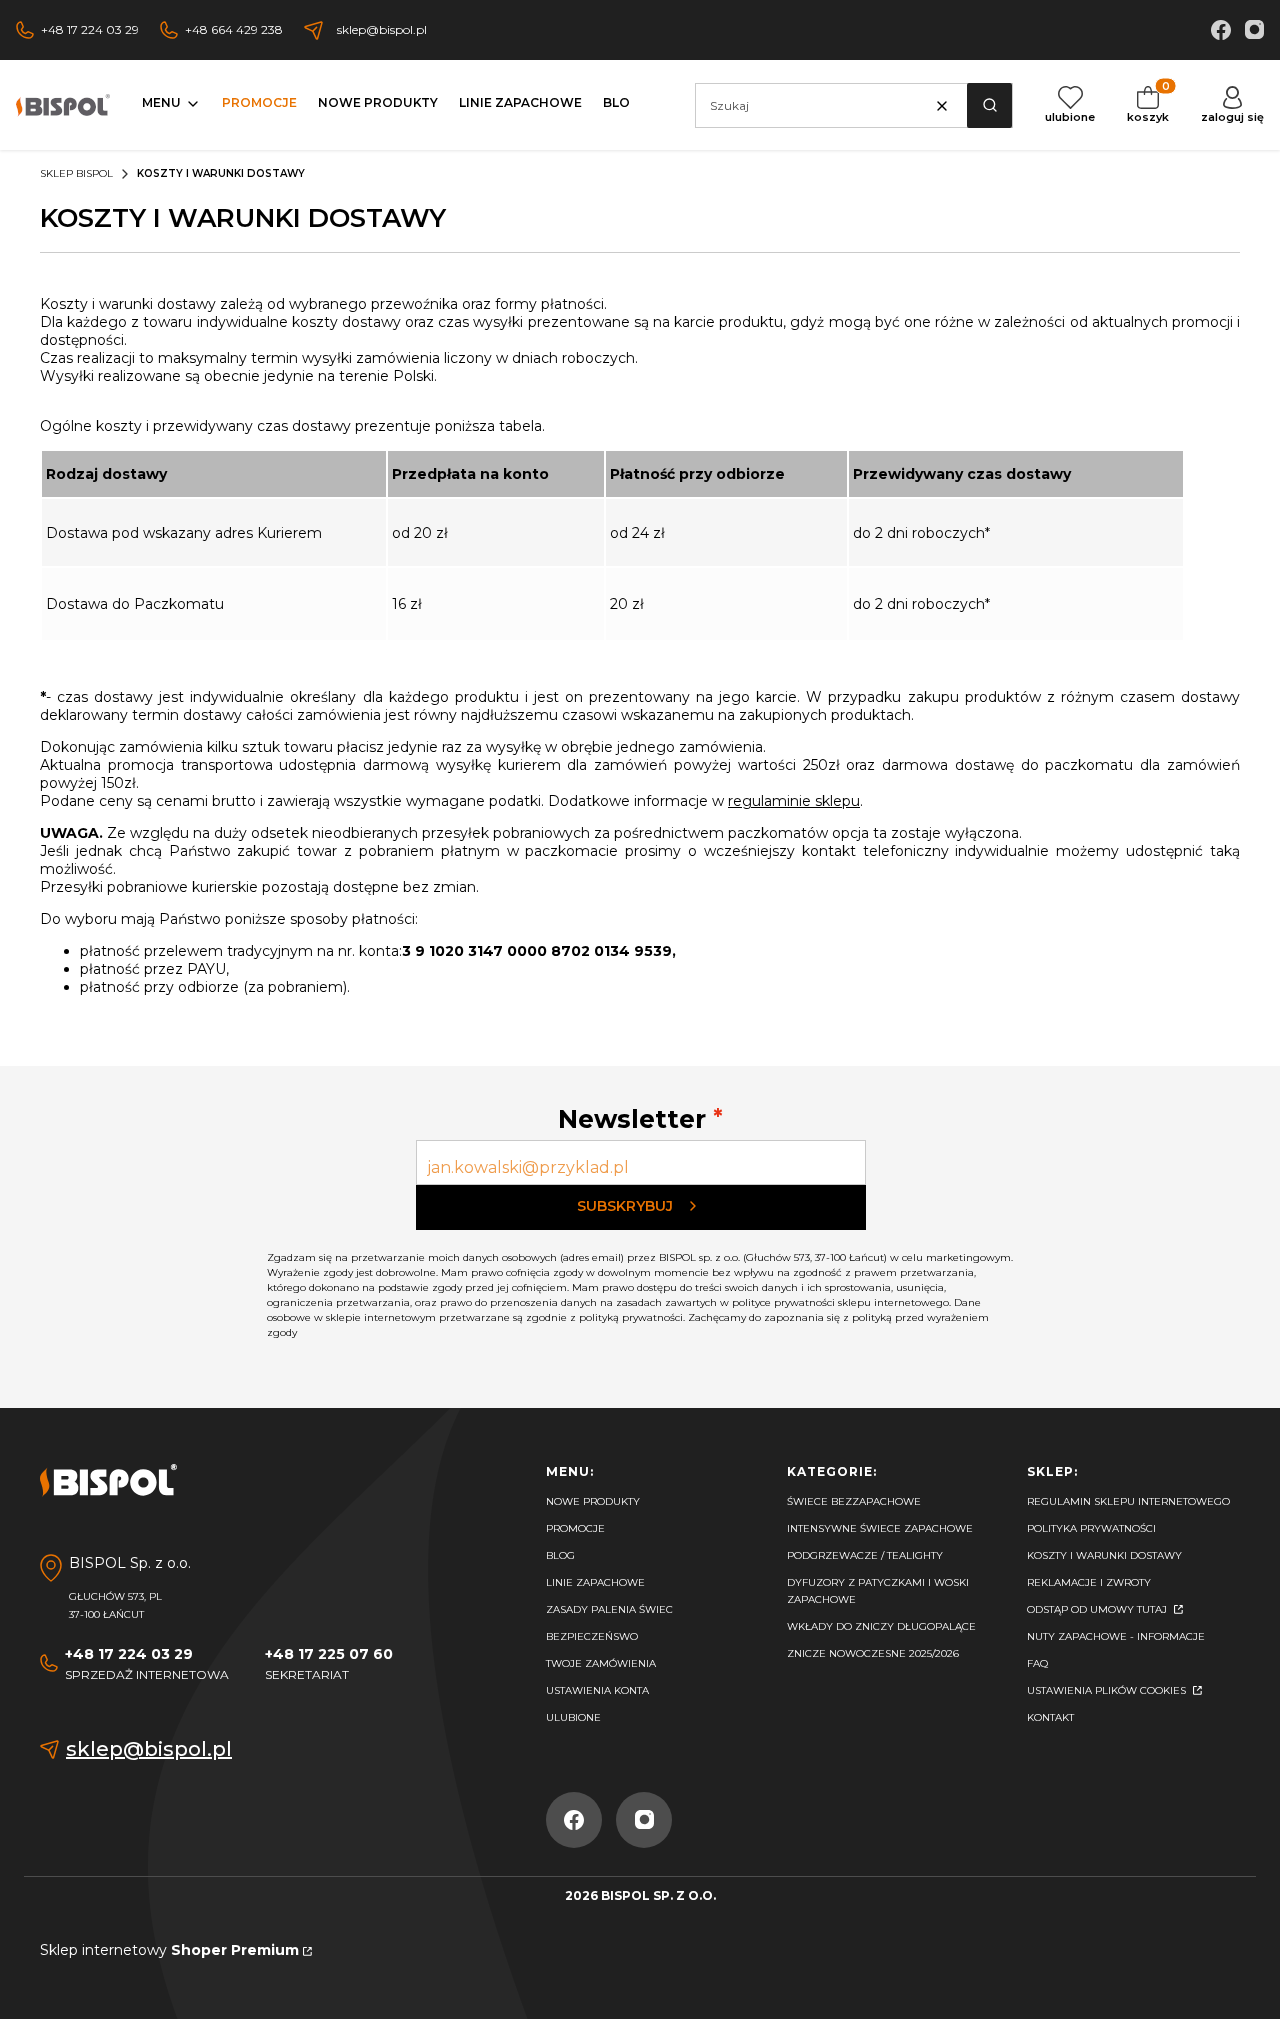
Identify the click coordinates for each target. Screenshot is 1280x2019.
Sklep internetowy (169, 1950)
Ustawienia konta (597, 1690)
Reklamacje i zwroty (1089, 1582)
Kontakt (1050, 1717)
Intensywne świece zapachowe (880, 1528)
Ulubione (573, 1717)
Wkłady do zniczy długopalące (881, 1626)
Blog (560, 1555)
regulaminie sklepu (794, 801)
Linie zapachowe (595, 1582)
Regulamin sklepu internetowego (1128, 1501)
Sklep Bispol (76, 173)
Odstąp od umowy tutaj (1098, 1609)
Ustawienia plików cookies (1108, 1690)
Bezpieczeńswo (592, 1636)
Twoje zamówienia (601, 1663)
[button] (989, 105)
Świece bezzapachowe (854, 1501)
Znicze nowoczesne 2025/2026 (873, 1653)
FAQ (1037, 1663)
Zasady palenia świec (609, 1609)
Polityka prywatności (1091, 1528)
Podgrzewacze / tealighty (865, 1555)
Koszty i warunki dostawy (1104, 1555)
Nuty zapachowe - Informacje (1116, 1636)
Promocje (575, 1528)
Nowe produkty (593, 1501)
